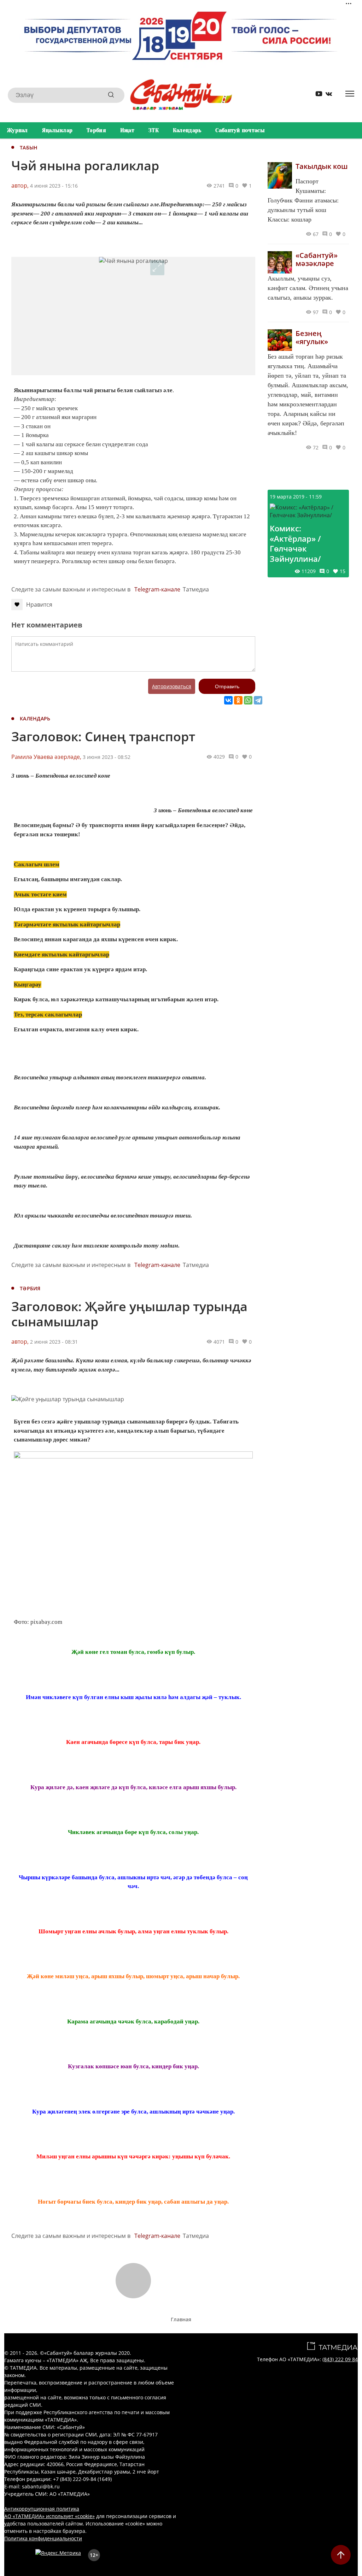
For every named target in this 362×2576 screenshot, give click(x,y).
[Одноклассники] (238, 700)
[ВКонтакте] (228, 700)
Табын (29, 148)
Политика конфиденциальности (43, 2538)
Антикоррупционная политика (42, 2509)
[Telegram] (258, 700)
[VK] (326, 95)
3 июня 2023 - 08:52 (107, 757)
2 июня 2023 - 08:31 (54, 1342)
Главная (181, 2319)
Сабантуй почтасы (240, 130)
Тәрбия (96, 130)
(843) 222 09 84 (340, 2359)
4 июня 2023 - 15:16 (54, 186)
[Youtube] (316, 95)
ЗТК (154, 130)
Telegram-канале (157, 589)
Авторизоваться (172, 686)
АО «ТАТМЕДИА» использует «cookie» (49, 2516)
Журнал (17, 130)
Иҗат (127, 130)
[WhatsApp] (248, 700)
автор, (20, 185)
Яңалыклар (57, 130)
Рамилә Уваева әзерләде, (46, 757)
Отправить (227, 686)
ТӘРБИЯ (30, 1288)
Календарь (187, 130)
